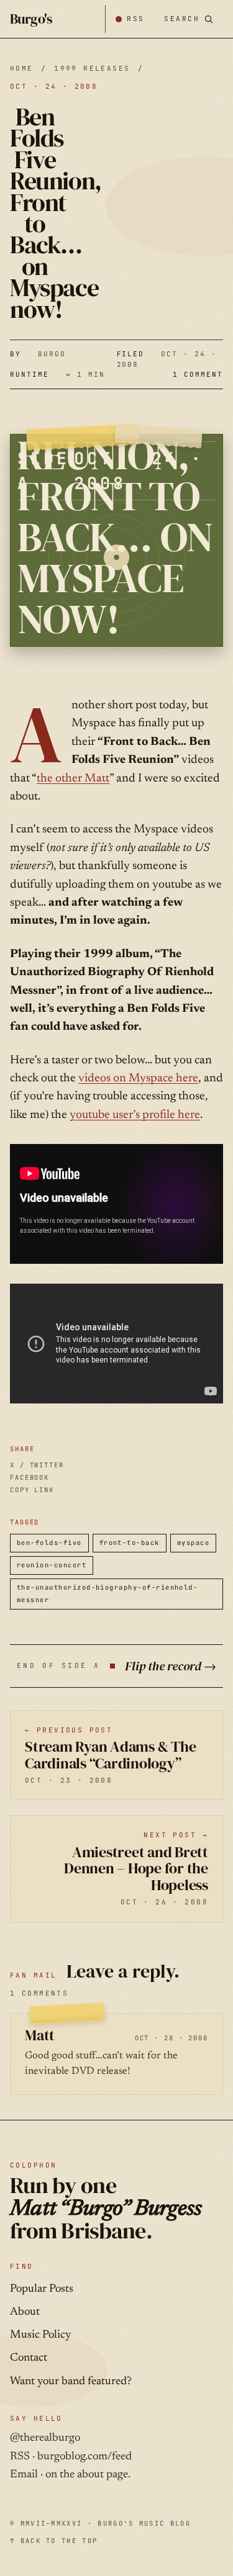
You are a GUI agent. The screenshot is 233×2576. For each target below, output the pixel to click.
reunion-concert (52, 1565)
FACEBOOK (30, 1477)
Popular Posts (42, 2289)
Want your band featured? (71, 2382)
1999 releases (92, 68)
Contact (29, 2358)
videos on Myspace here (138, 1079)
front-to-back (130, 1542)
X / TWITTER (37, 1465)
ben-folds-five (49, 1542)
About (25, 2312)
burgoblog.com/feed (85, 2457)
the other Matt (73, 779)
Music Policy (40, 2335)
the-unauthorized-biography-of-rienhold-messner (107, 1593)
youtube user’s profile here (135, 1115)
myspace (193, 1542)
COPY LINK (32, 1490)
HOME (22, 68)
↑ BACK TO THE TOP (54, 2541)
